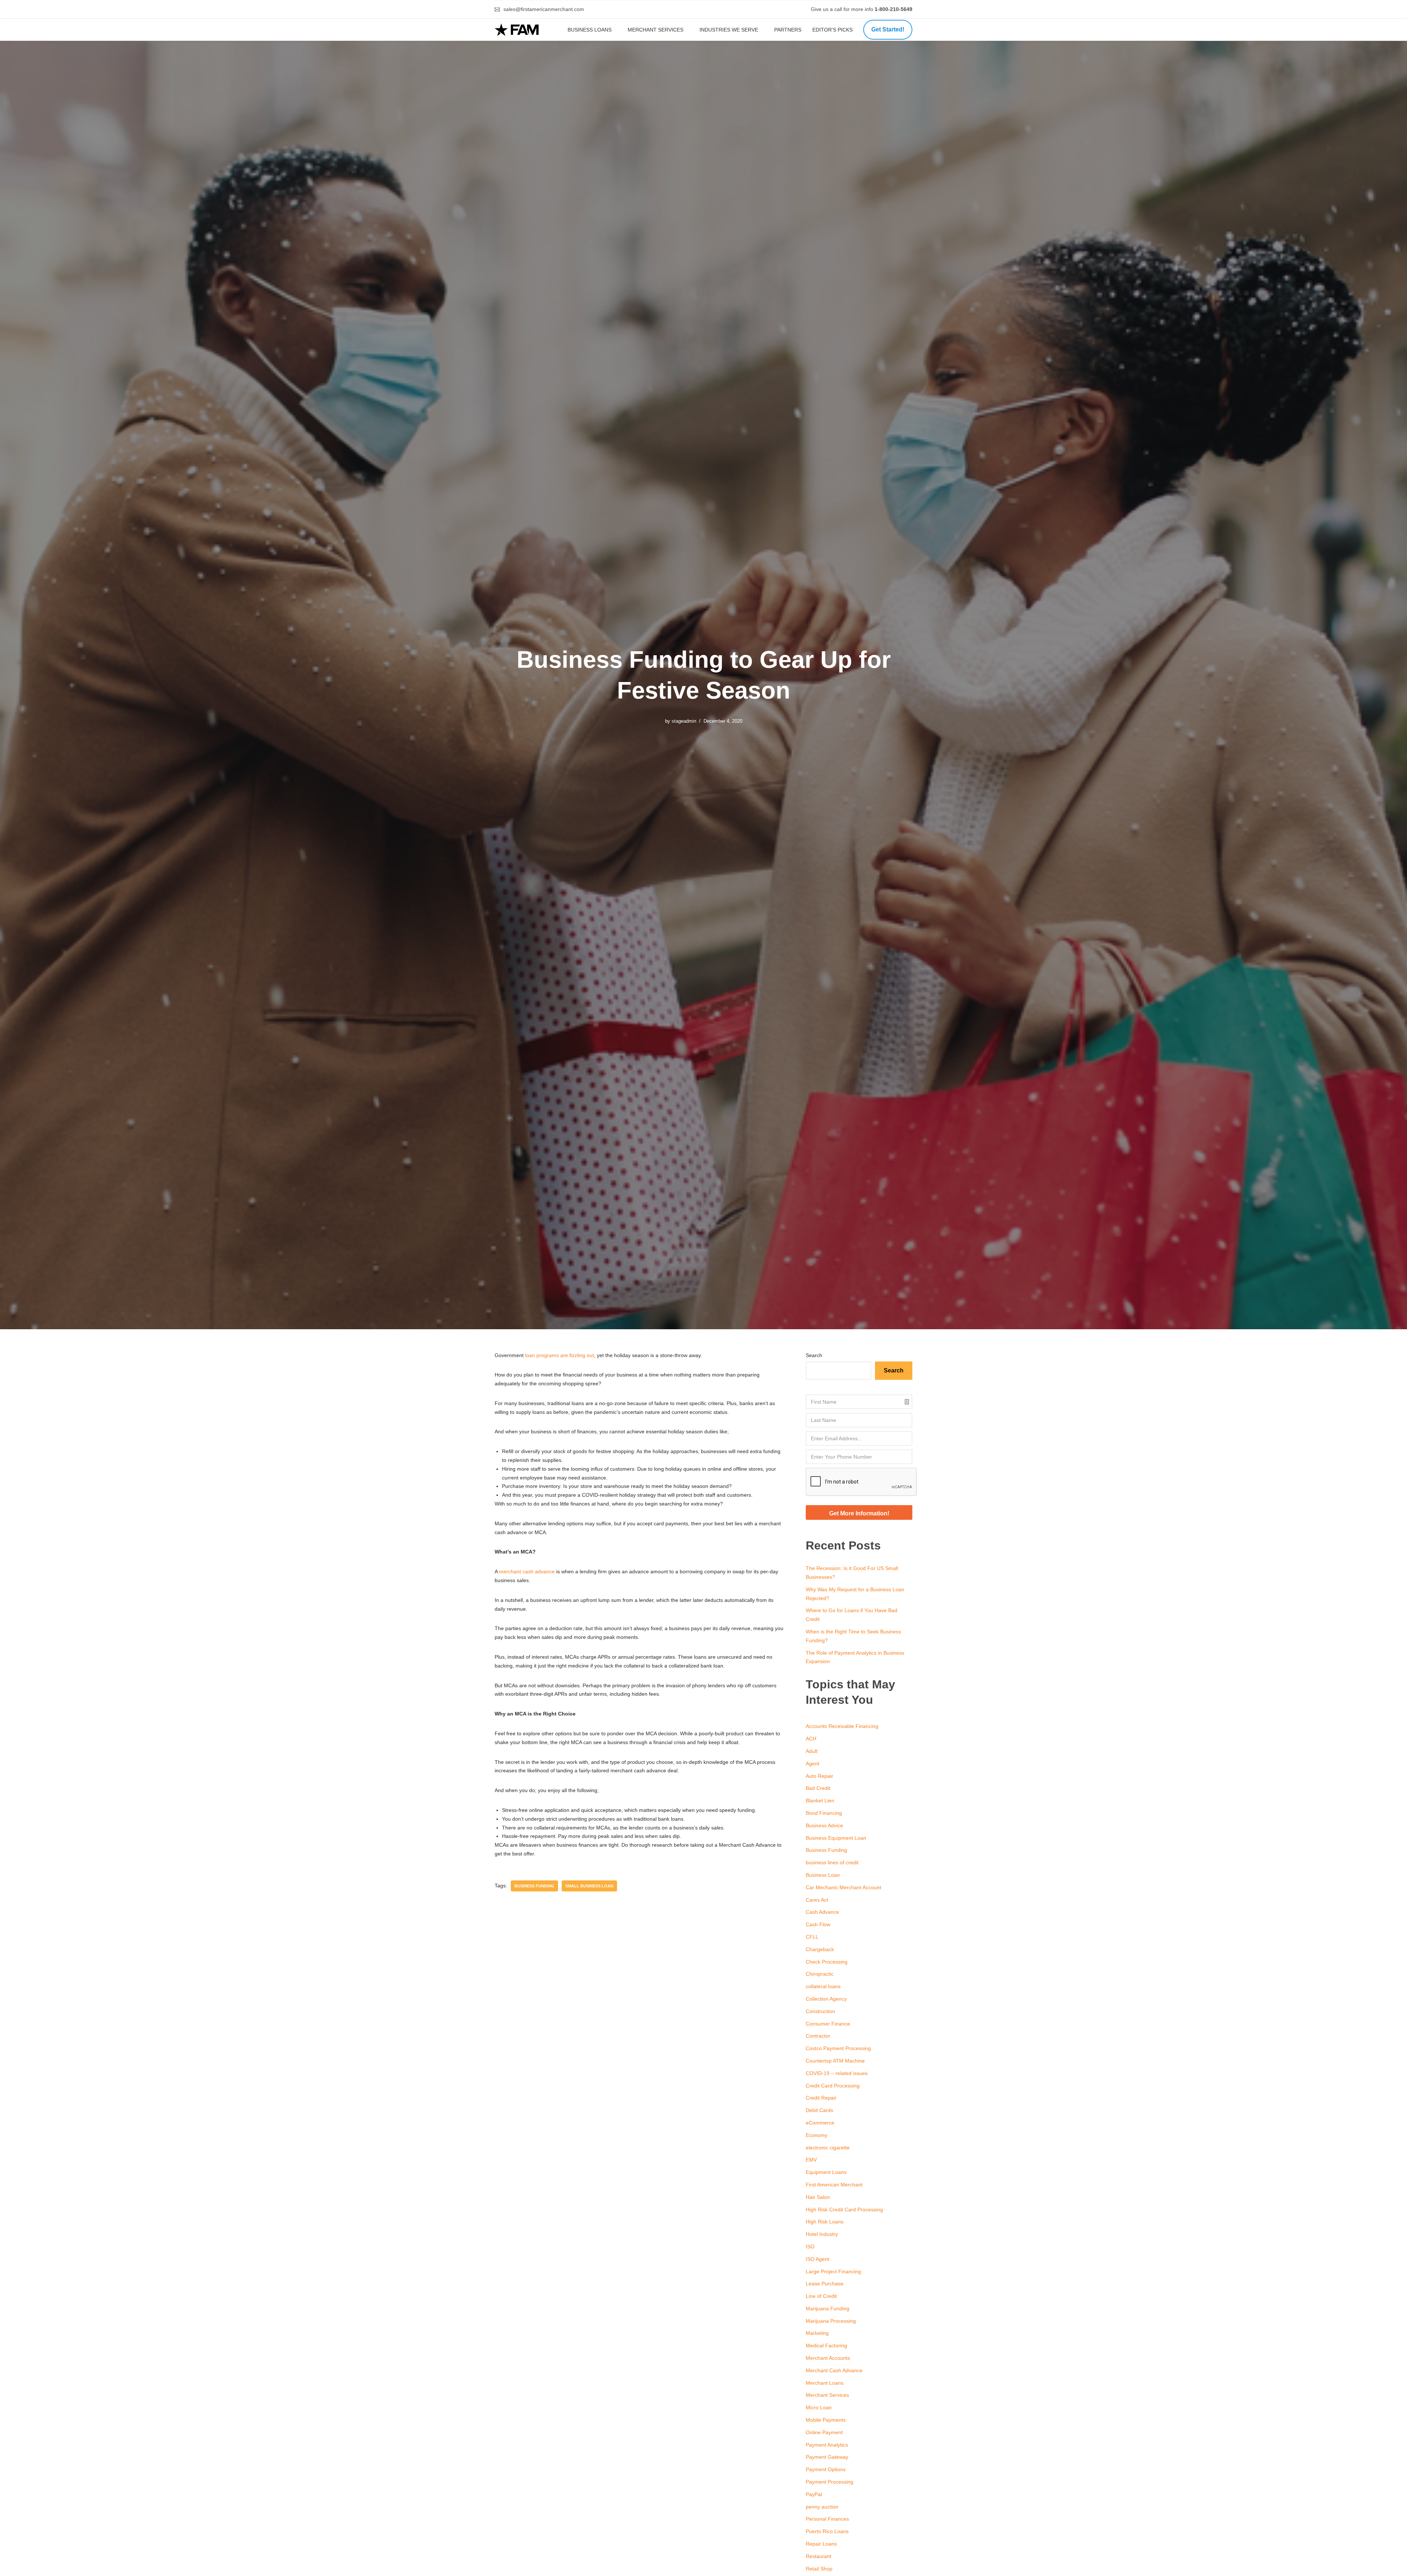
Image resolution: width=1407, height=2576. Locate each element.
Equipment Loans (826, 2172)
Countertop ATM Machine (835, 2061)
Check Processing (827, 1962)
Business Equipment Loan (836, 1838)
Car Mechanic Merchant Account (843, 1887)
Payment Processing (830, 2482)
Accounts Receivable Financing (842, 1726)
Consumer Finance (828, 2024)
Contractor (818, 2036)
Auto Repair (819, 1776)
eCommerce (820, 2123)
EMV (811, 2160)
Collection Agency (826, 1999)
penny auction (822, 2507)
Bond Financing (824, 1813)
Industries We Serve (729, 30)
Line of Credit (821, 2296)
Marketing (817, 2333)
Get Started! (888, 30)
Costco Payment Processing (838, 2048)
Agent (813, 1764)
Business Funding (534, 1886)
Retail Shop (819, 2569)
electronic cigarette (828, 2148)
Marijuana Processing (831, 2321)
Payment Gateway (827, 2457)
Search (814, 1355)
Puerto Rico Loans (827, 2531)
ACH (811, 1739)
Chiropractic (820, 1974)
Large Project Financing (833, 2271)
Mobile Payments (826, 2420)
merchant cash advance (527, 1571)
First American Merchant (834, 2185)
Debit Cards (819, 2110)
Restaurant (819, 2556)
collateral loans (823, 1986)
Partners (788, 30)
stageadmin (684, 721)
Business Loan (823, 1875)
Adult (812, 1751)
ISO (810, 2247)
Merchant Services (656, 30)
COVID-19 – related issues (837, 2073)
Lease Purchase (825, 2284)
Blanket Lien (820, 1801)
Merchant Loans (825, 2383)
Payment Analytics (827, 2445)
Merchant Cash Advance (834, 2370)
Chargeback (820, 1949)
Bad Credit (818, 1788)
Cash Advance (822, 1912)
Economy (817, 2135)
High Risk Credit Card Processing (844, 2210)
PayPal (814, 2494)
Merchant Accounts (828, 2358)
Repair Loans (821, 2544)
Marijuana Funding (828, 2308)
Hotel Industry (822, 2234)
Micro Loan (819, 2407)
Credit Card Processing (833, 2086)
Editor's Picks (833, 30)
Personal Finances (827, 2519)
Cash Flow (818, 1924)
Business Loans (590, 30)
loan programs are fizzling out (560, 1355)
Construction (820, 2011)
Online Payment (824, 2432)
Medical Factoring (826, 2345)
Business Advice (824, 1825)
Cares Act (817, 1900)
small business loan (589, 1886)
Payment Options (826, 2469)
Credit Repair (821, 2098)
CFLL (812, 1937)
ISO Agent (817, 2259)
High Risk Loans (825, 2222)
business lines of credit (832, 1862)
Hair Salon (818, 2197)
